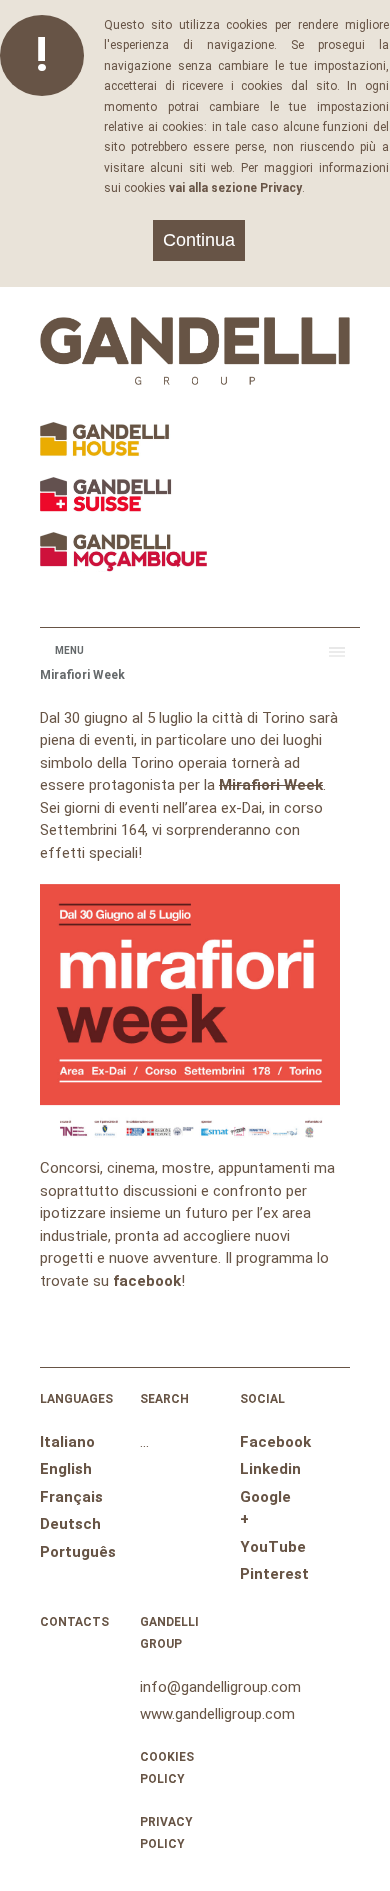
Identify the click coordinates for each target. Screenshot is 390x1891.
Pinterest (274, 1574)
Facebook (275, 1442)
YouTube (273, 1547)
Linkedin (270, 1469)
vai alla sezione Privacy (235, 188)
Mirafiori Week (271, 785)
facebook (147, 1281)
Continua (199, 240)
